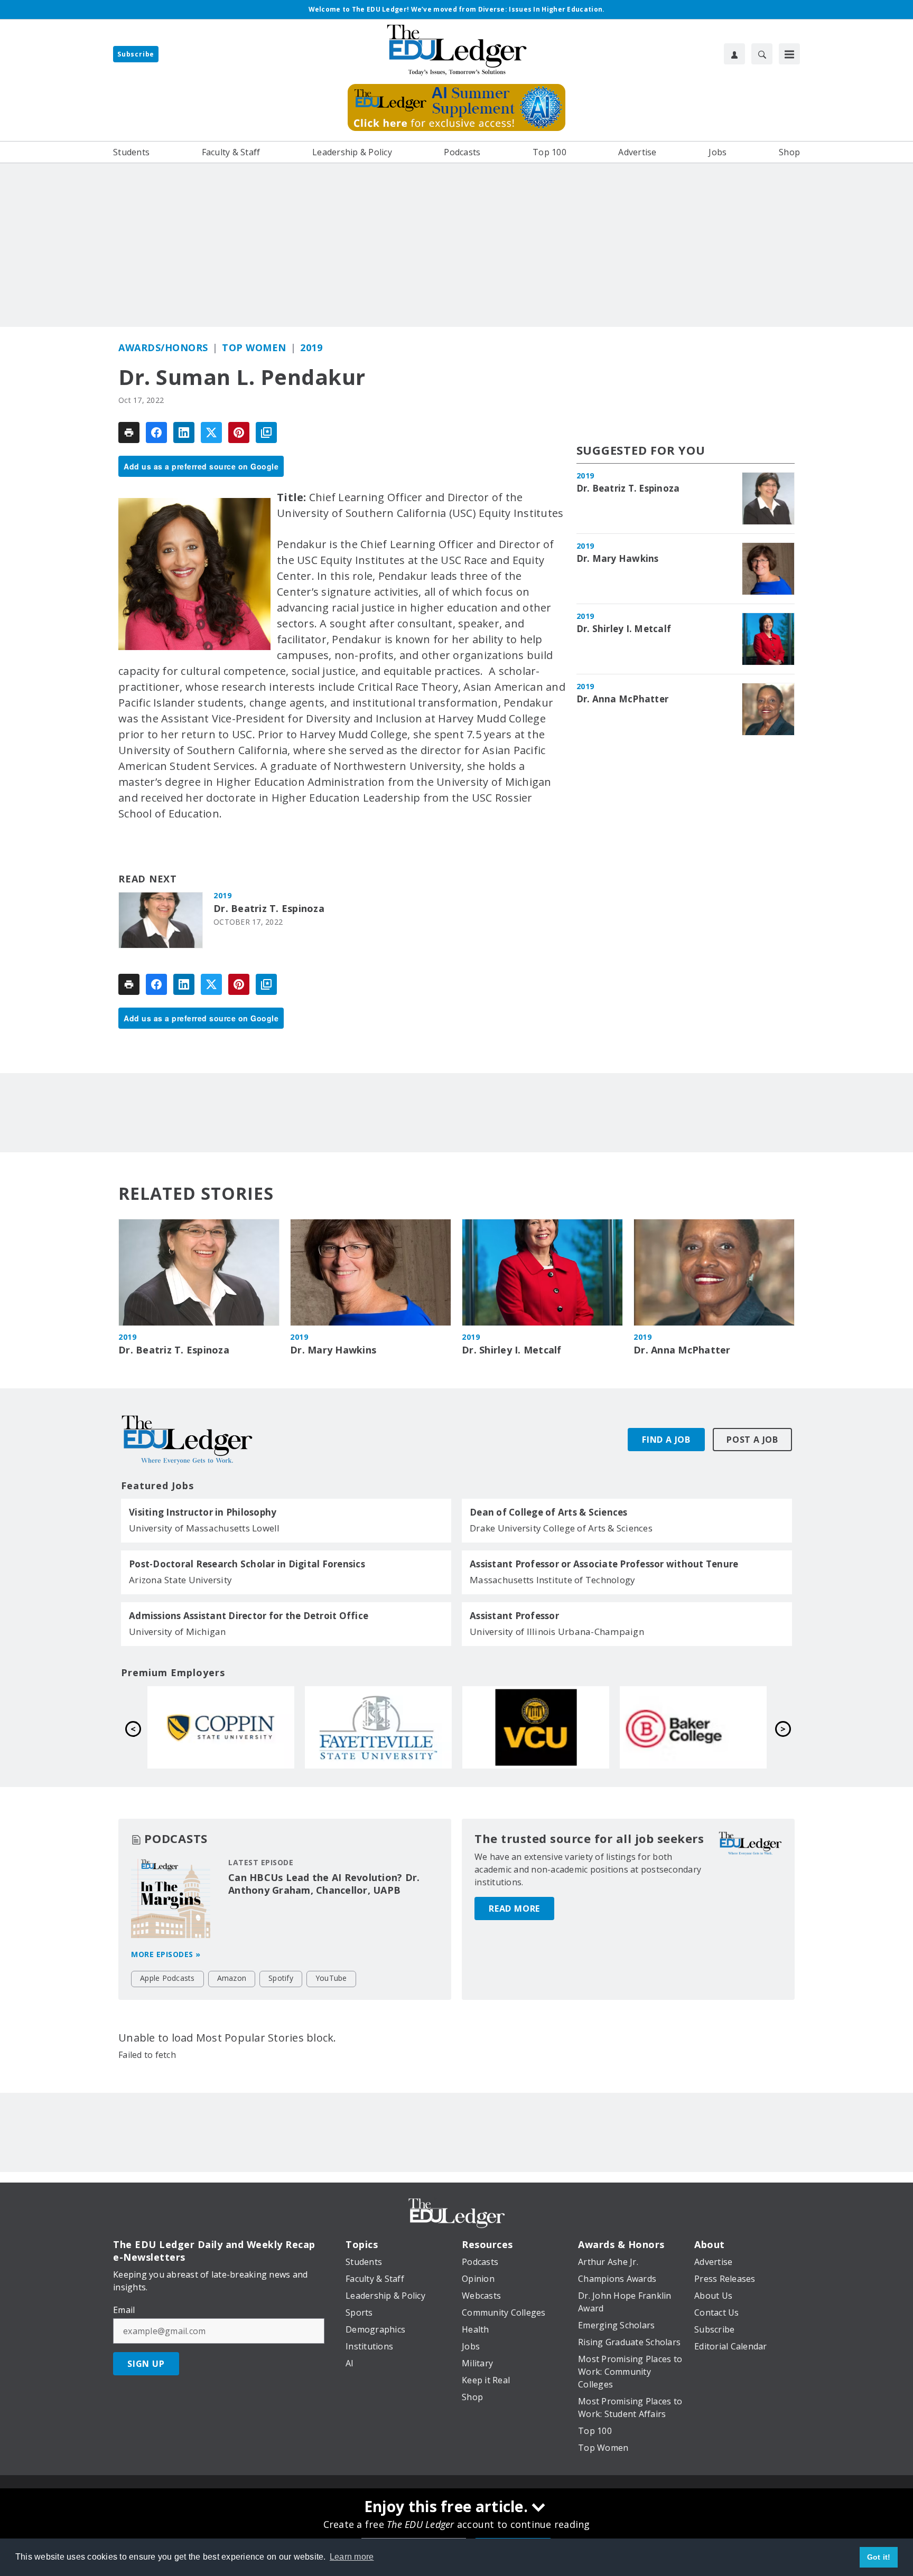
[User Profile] (734, 54)
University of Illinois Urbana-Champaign (557, 1632)
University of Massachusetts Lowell (204, 1528)
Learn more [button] (352, 2557)
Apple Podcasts (167, 1978)
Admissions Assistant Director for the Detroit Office (249, 1616)
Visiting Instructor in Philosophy (203, 1512)
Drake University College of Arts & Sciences (561, 1528)
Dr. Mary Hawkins (618, 559)
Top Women (254, 347)
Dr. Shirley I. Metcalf (624, 629)
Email (124, 2310)
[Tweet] (211, 433)
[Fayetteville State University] (693, 1727)
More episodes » (166, 1954)
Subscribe (136, 54)
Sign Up (146, 2364)
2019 (311, 347)
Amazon (232, 1978)
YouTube (331, 1978)
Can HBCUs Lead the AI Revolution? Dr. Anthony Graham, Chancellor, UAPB (324, 1884)
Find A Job (666, 1440)
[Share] (156, 433)
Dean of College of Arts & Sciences (549, 1512)
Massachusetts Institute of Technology (552, 1580)
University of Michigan (178, 1632)
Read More (514, 1909)
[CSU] (536, 1727)
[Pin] (239, 433)
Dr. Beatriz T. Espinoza (269, 909)
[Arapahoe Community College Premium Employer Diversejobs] (378, 1727)
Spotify (281, 1978)
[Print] (129, 433)
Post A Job (752, 1440)
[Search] (762, 54)
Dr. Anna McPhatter (623, 699)
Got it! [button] (879, 2557)
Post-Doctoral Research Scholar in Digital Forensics (247, 1564)
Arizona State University (180, 1580)
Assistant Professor (514, 1616)
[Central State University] (221, 1727)
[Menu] (789, 54)
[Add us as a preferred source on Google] (266, 433)
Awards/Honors (163, 347)
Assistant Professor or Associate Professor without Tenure (604, 1564)
